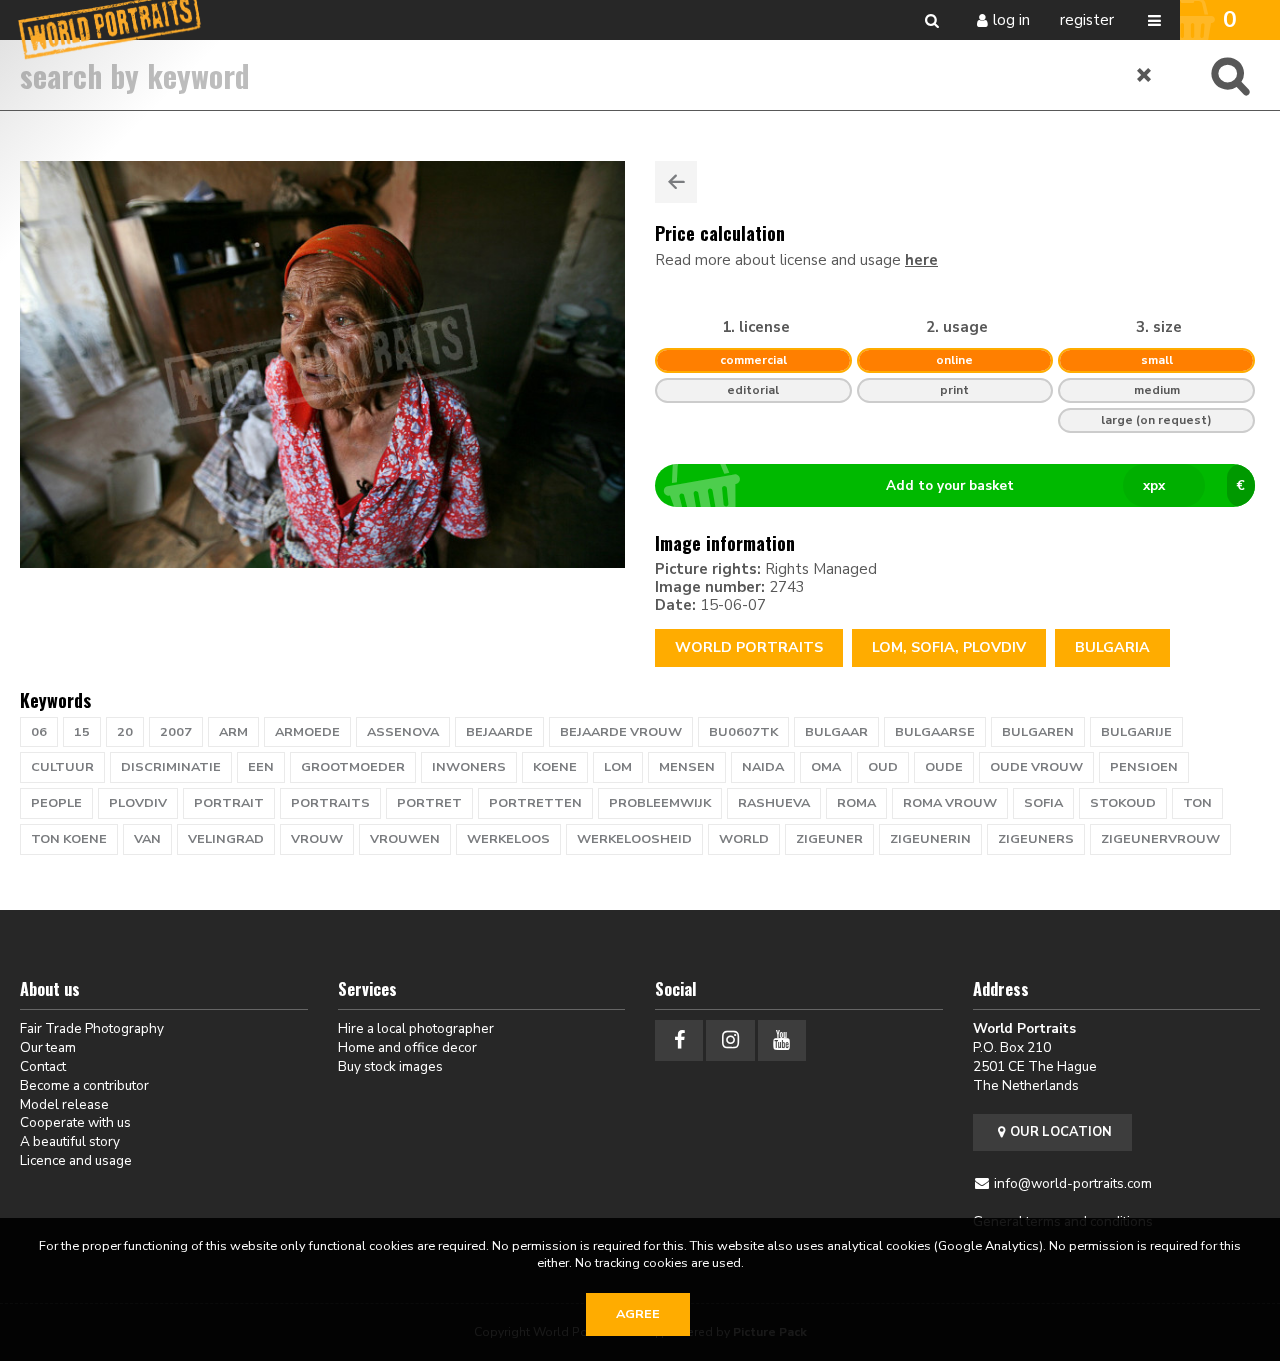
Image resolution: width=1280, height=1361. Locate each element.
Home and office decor (407, 1047)
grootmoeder (353, 767)
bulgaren (1038, 732)
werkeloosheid (634, 839)
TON (1197, 803)
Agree (638, 1314)
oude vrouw (1036, 767)
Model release (64, 1104)
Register (1087, 20)
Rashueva (774, 803)
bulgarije (1136, 732)
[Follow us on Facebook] (679, 1040)
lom (618, 767)
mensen (687, 767)
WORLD (744, 839)
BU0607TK (743, 732)
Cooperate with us (75, 1122)
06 (39, 732)
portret (429, 803)
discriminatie (171, 767)
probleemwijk (660, 803)
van (147, 839)
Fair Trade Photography (92, 1028)
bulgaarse (935, 732)
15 (82, 732)
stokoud (1123, 803)
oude (944, 767)
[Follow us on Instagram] (730, 1040)
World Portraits (749, 647)
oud (883, 767)
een (261, 767)
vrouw (317, 839)
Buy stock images (390, 1066)
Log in (1011, 20)
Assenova (403, 732)
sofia (1043, 803)
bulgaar (836, 732)
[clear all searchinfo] (1145, 75)
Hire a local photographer (416, 1028)
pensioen (1144, 767)
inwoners (469, 767)
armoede (307, 732)
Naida (763, 767)
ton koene (69, 839)
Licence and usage (76, 1160)
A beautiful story (70, 1141)
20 (125, 732)
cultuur (62, 767)
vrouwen (405, 839)
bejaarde (499, 732)
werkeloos (508, 839)
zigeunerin (930, 839)
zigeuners (1036, 839)
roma (856, 803)
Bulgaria (1112, 647)
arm (233, 732)
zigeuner (829, 839)
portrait (229, 803)
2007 (176, 732)
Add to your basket (1065, 485)
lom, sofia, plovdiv (949, 647)
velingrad (226, 839)
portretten (535, 803)
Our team (48, 1047)
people (56, 803)
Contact (43, 1066)
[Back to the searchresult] (676, 182)
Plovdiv (138, 803)
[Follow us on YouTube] (782, 1040)
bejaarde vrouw (621, 732)
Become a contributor (84, 1085)
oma (826, 767)
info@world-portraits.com (1073, 1183)
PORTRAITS (330, 803)
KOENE (555, 767)
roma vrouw (950, 803)
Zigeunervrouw (1160, 839)
